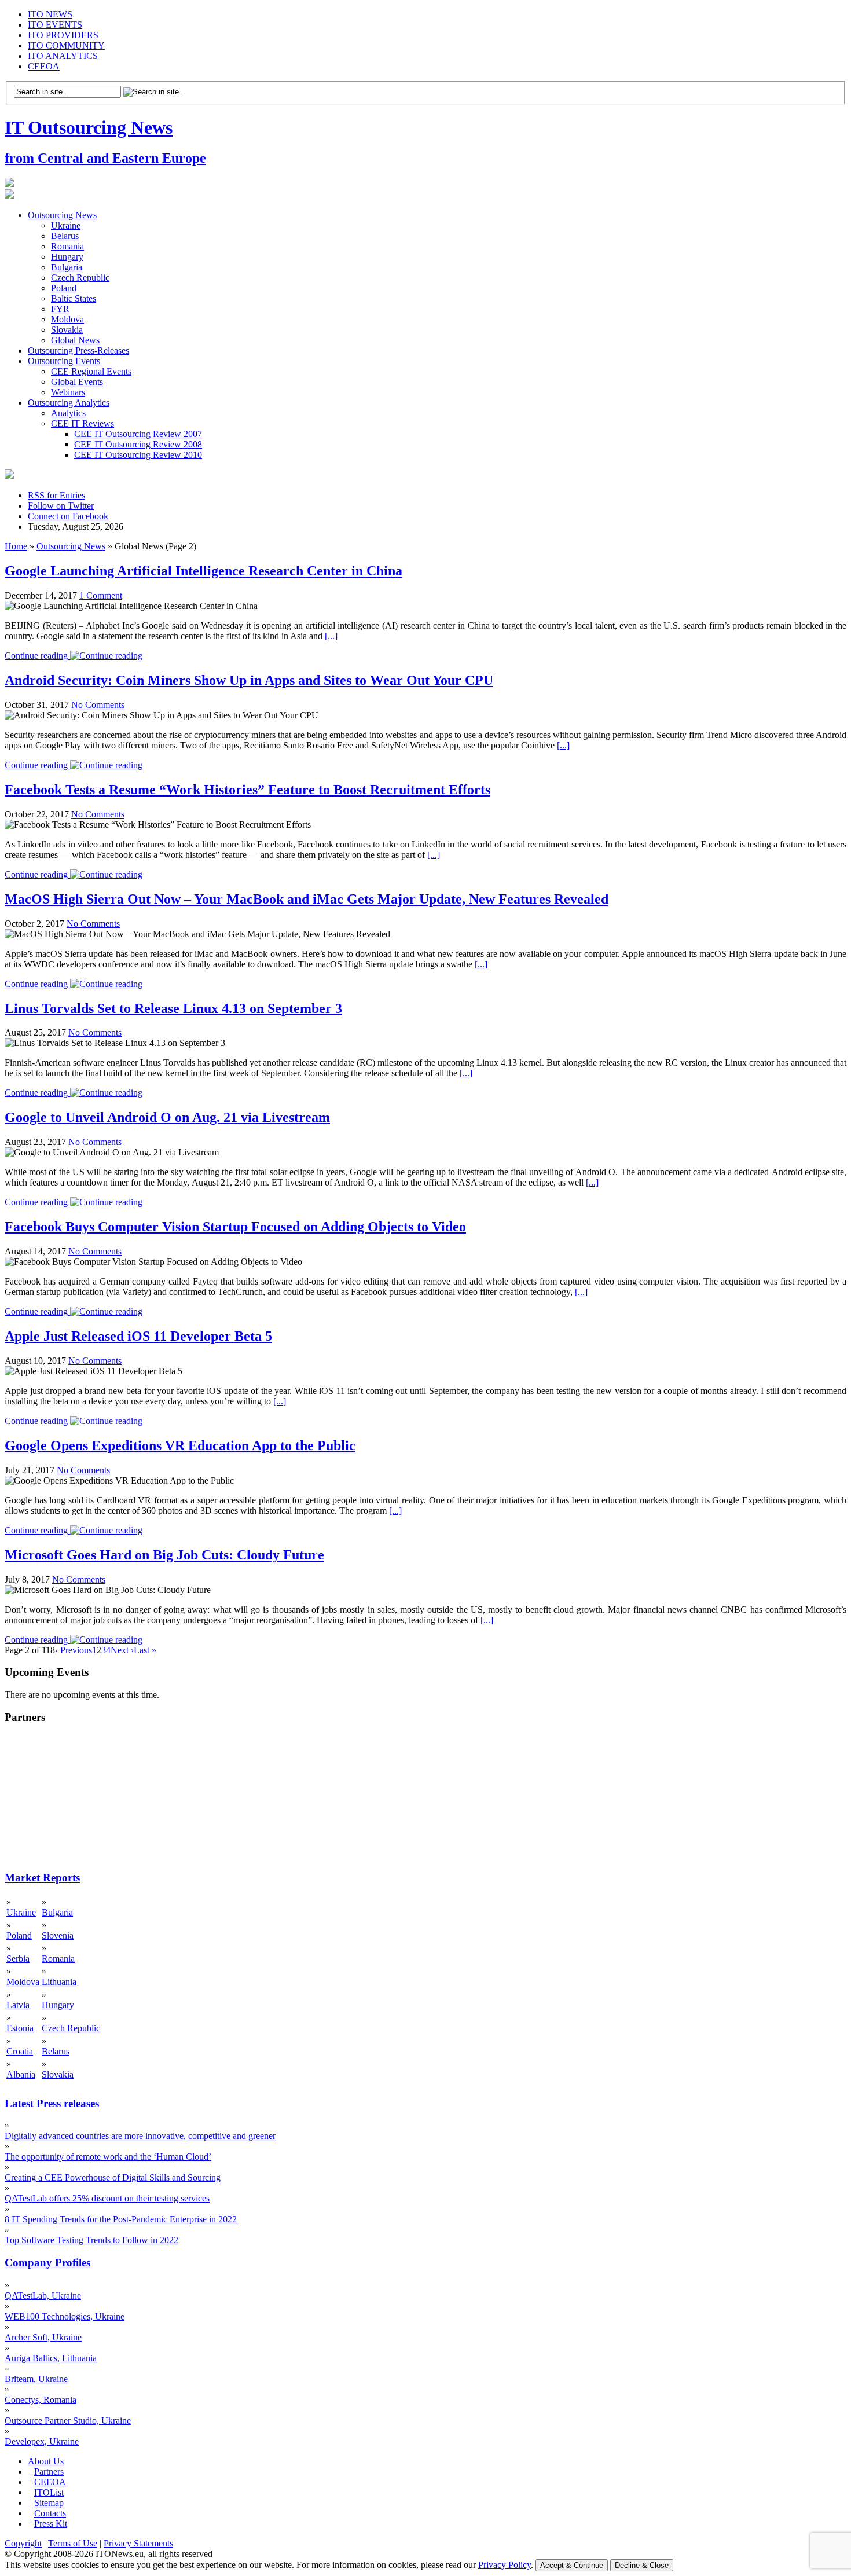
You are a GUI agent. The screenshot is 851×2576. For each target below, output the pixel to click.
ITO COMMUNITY (66, 45)
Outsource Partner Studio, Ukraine (68, 2421)
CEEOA (44, 66)
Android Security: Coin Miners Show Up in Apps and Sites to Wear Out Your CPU (249, 680)
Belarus (65, 236)
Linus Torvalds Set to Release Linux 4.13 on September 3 (173, 1008)
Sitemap (49, 2503)
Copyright (23, 2543)
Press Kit (51, 2524)
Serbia (18, 1959)
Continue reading (37, 656)
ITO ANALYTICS (63, 56)
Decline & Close (642, 2565)
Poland (64, 288)
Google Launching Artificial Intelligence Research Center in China (203, 571)
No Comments (98, 705)
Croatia (20, 2051)
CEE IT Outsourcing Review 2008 (138, 444)
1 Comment (101, 595)
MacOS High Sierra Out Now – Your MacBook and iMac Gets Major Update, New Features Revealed (307, 899)
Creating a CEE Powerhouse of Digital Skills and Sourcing (113, 2177)
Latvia (18, 2005)
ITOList (49, 2492)
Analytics (68, 413)
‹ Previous (74, 1650)
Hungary (67, 257)
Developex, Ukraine (42, 2441)
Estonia (20, 2028)
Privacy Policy (505, 2565)
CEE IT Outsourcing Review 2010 (138, 455)
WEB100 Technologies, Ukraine (65, 2316)
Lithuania (59, 1982)
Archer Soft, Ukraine (43, 2337)
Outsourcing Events (64, 361)
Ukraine (66, 225)
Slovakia (67, 330)
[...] (331, 636)
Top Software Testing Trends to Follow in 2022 (91, 2240)
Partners (49, 2472)
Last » (145, 1650)
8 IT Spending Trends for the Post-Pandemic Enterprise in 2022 (121, 2219)
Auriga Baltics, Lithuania (51, 2358)
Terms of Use (73, 2543)
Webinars (68, 392)
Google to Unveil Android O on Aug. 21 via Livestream (167, 1117)
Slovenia (58, 1935)
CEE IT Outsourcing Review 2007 (138, 434)
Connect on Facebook (68, 516)
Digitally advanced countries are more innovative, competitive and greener (140, 2136)
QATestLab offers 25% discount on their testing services (107, 2198)
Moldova (67, 319)
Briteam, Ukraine (36, 2379)
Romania (67, 246)
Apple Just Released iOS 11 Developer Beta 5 (138, 1336)
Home (16, 546)
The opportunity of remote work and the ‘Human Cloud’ (108, 2157)
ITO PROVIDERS (63, 35)
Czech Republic (80, 278)
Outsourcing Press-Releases (78, 351)
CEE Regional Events (91, 371)
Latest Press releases (52, 2103)
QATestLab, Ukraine (43, 2296)
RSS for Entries (56, 495)
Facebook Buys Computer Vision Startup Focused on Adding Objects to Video (235, 1227)
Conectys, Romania (41, 2400)
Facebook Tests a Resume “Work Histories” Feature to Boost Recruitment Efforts (247, 790)
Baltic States (74, 298)
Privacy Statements (138, 2543)
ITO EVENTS (55, 25)
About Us (46, 2461)
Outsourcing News (62, 215)
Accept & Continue (572, 2565)
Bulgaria (67, 267)
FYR (60, 309)
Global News (75, 340)
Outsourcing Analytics (69, 403)
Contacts (50, 2513)
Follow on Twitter (61, 506)
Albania (21, 2074)
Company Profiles (47, 2263)
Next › (122, 1650)
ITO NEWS (50, 14)
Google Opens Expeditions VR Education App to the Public (180, 1445)
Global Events (77, 382)
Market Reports (42, 1878)
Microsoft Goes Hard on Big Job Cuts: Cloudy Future (164, 1555)
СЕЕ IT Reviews (82, 423)
